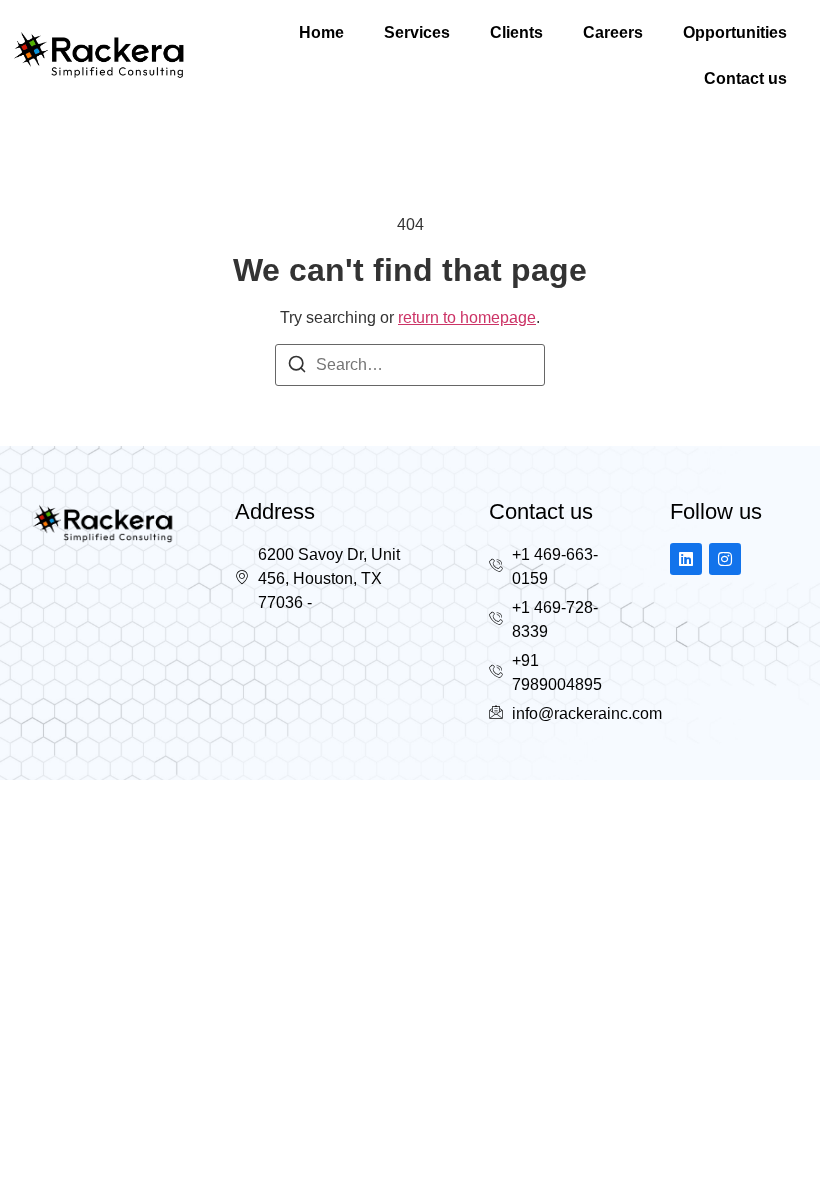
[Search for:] (410, 365)
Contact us (745, 78)
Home (321, 32)
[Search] (297, 367)
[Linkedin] (686, 559)
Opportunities (735, 32)
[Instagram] (725, 559)
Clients (516, 32)
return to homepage (467, 317)
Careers (613, 32)
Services (417, 32)
